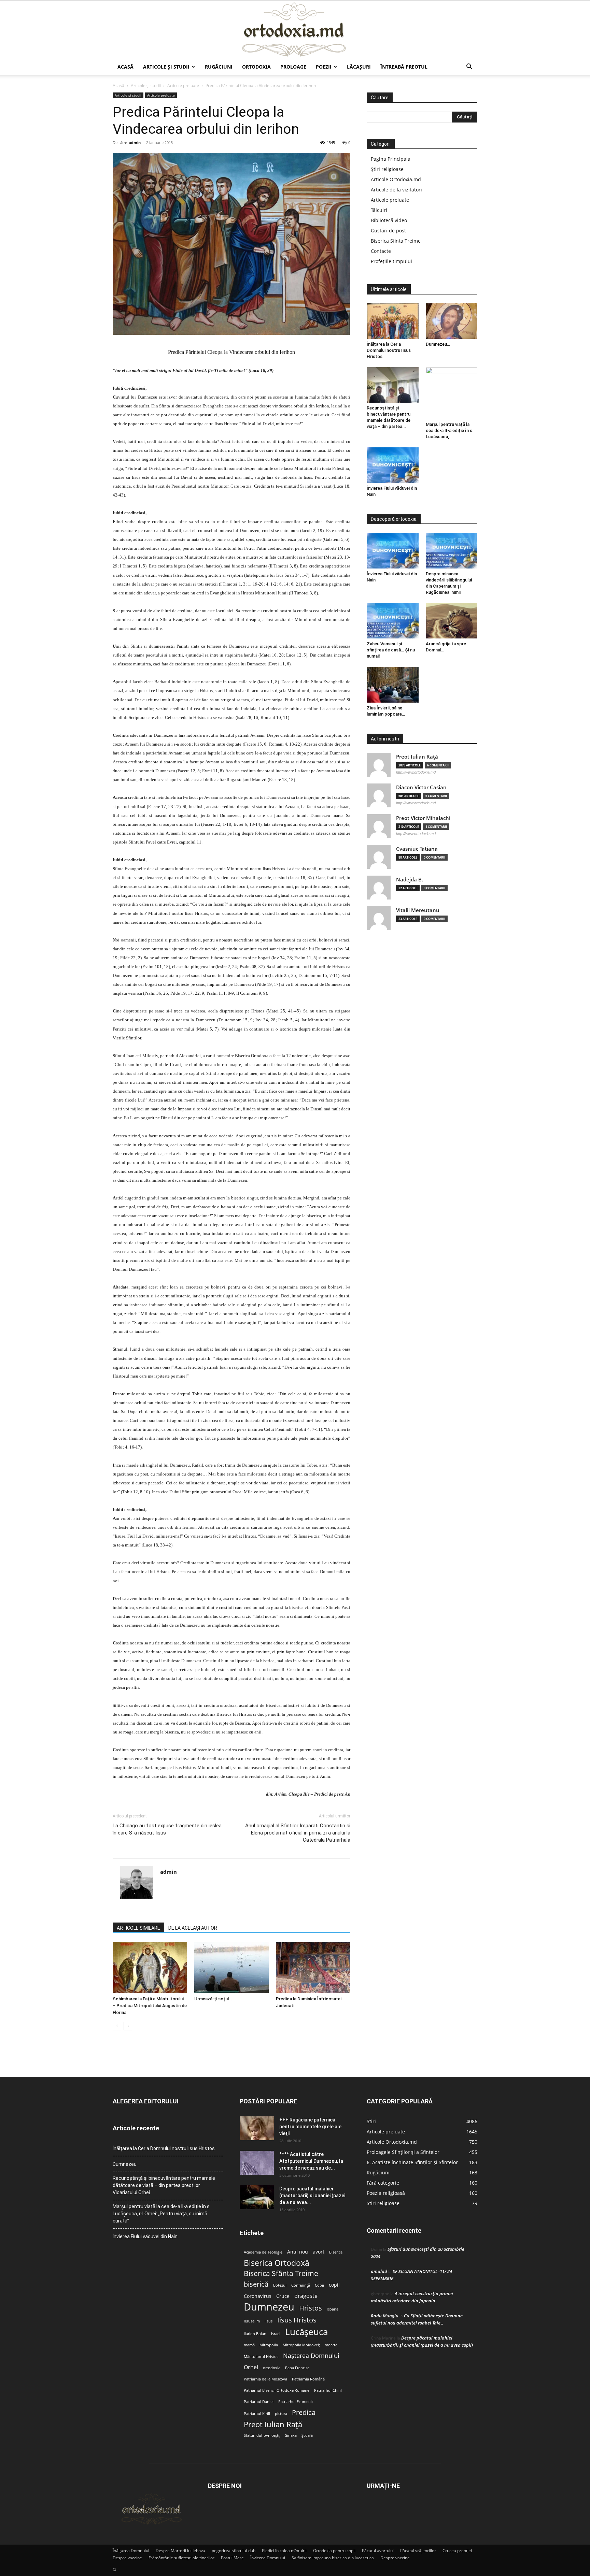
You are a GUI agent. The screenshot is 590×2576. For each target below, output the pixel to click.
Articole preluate (183, 85)
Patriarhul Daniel (259, 2402)
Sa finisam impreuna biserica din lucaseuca (333, 2558)
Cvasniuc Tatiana (417, 849)
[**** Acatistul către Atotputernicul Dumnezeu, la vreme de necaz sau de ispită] (257, 2163)
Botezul (280, 2285)
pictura (281, 2414)
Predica (304, 2412)
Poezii (324, 67)
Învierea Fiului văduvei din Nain (145, 2236)
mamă (249, 2345)
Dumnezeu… (438, 344)
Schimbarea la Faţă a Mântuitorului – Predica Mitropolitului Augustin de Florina (150, 2006)
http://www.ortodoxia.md (416, 772)
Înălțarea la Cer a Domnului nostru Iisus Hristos (389, 350)
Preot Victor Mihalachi (423, 818)
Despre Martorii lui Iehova (180, 2551)
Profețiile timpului (391, 261)
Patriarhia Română (308, 2379)
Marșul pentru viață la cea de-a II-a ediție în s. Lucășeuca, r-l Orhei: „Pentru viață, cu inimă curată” (162, 2214)
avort (319, 2252)
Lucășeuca (306, 2332)
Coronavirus (258, 2296)
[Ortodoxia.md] (295, 30)
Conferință (301, 2285)
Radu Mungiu (385, 2316)
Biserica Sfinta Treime (396, 241)
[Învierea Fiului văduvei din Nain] (393, 465)
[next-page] (128, 2026)
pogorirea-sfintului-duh (234, 2551)
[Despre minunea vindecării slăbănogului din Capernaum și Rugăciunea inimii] (452, 551)
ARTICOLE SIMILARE (138, 1928)
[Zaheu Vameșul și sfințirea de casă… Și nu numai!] (393, 621)
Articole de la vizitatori (396, 190)
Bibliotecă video (389, 220)
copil (334, 2285)
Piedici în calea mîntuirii (284, 2551)
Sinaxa (291, 2435)
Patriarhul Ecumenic (296, 2402)
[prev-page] (117, 2026)
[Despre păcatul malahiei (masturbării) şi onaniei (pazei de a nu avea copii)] (257, 2197)
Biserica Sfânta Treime (281, 2273)
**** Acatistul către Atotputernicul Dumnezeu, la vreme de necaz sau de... (311, 2161)
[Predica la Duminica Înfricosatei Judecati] (313, 1968)
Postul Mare (232, 2558)
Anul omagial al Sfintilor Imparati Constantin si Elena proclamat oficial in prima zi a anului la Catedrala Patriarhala (298, 1833)
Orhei (251, 2367)
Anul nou (298, 2252)
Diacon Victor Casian (421, 787)
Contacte (381, 251)
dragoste (306, 2296)
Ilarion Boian (255, 2334)
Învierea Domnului (268, 2558)
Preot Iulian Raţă (417, 757)
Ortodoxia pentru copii (334, 2551)
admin (135, 142)
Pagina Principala (391, 159)
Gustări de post (388, 231)
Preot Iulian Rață (273, 2424)
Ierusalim (252, 2321)
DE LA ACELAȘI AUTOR (193, 1928)
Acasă (125, 67)
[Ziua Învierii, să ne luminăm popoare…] (393, 685)
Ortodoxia (256, 67)
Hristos (311, 2308)
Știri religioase (387, 169)
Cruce (283, 2296)
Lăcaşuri (359, 67)
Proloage (293, 67)
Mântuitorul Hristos (261, 2357)
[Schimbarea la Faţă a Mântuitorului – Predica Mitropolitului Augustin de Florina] (150, 1968)
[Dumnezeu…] (452, 321)
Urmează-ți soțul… (213, 1999)
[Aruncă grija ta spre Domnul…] (452, 621)
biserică (256, 2284)
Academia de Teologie (263, 2252)
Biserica (336, 2252)
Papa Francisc (297, 2368)
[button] (469, 67)
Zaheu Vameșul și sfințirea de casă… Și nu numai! (391, 650)
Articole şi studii (166, 67)
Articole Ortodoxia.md (396, 179)
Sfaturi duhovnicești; (262, 2435)
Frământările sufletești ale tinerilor (181, 2558)
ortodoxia (272, 2368)
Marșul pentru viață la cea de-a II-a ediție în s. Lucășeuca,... (450, 430)
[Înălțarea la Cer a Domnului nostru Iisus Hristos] (393, 321)
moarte (331, 2345)
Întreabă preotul (404, 67)
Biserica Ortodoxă (277, 2263)
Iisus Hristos (297, 2320)
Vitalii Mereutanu (418, 910)
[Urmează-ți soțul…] (231, 1968)
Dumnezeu (269, 2307)
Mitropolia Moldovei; (301, 2345)
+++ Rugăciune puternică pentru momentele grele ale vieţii (310, 2127)
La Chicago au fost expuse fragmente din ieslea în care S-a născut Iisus (167, 1829)
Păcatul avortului (378, 2551)
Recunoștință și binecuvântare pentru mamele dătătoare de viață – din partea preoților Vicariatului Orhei (164, 2185)
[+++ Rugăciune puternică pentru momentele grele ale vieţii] (257, 2128)
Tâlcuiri (379, 210)
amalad (379, 2271)
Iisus (269, 2321)
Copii (319, 2285)
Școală (307, 2435)
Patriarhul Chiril (328, 2390)
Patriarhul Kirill (257, 2414)
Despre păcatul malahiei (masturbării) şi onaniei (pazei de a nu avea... (312, 2196)
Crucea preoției (457, 2551)
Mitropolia (269, 2345)
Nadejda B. (410, 880)
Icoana (333, 2309)
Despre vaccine (127, 2558)
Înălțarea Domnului (131, 2551)
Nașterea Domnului (311, 2356)
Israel (276, 2334)
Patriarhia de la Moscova (265, 2379)
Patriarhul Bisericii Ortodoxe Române (277, 2390)
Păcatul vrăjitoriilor (418, 2551)
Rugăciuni (219, 67)
